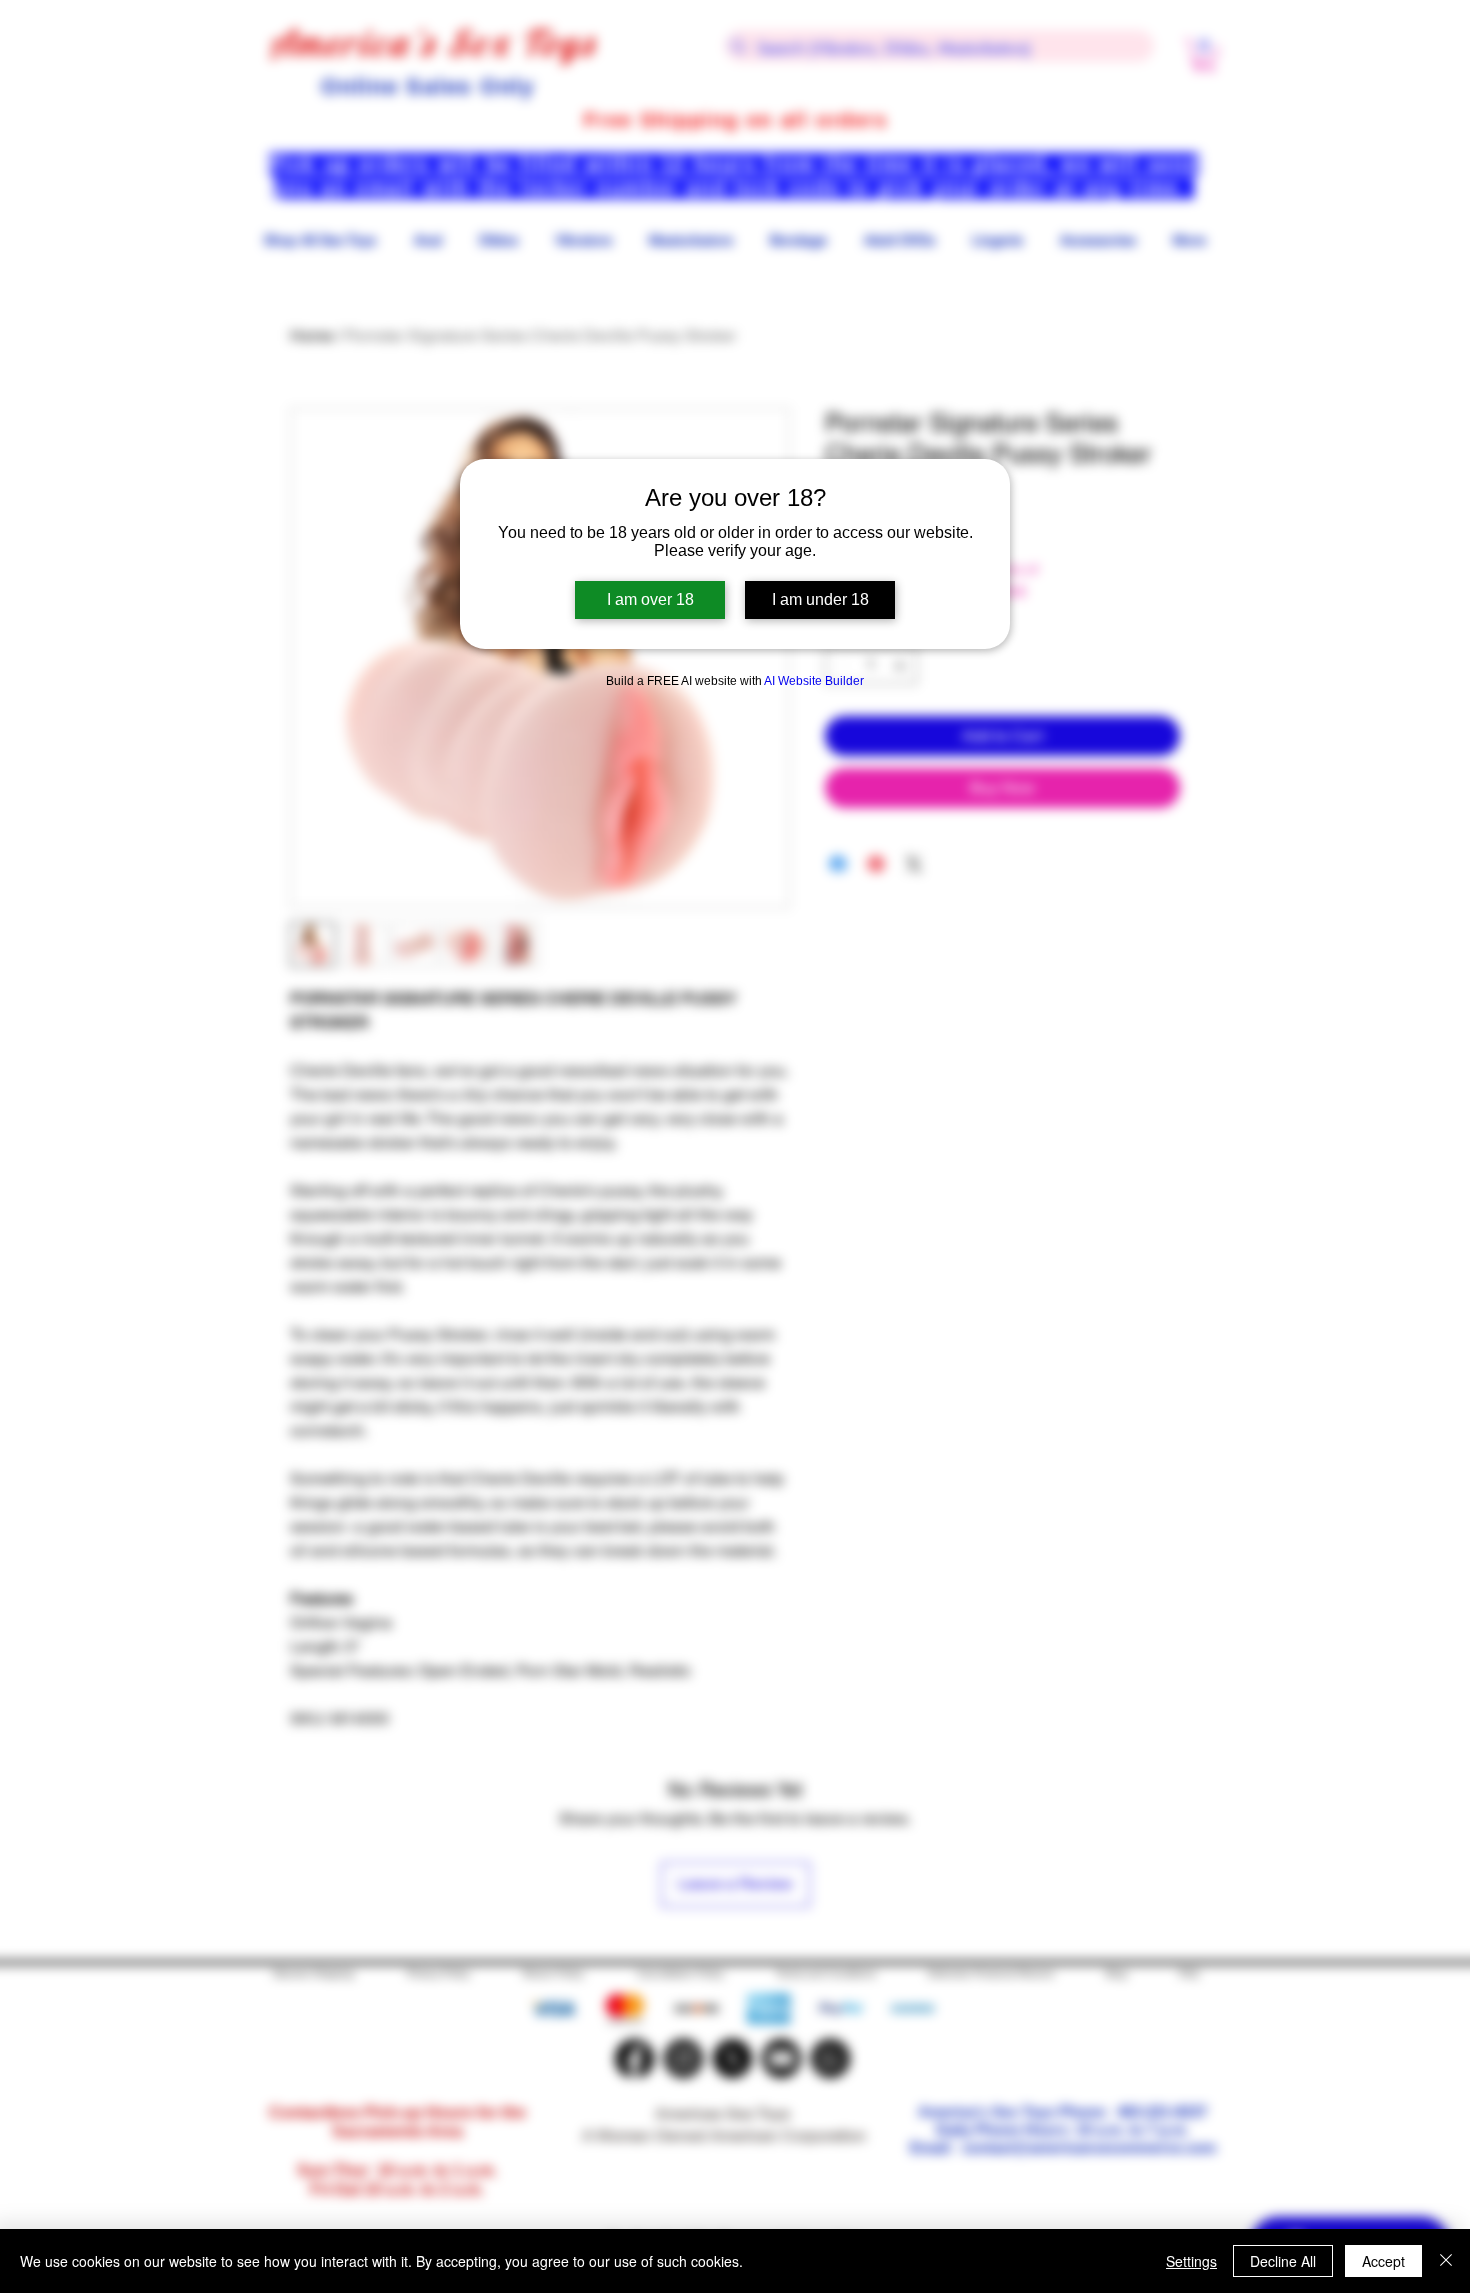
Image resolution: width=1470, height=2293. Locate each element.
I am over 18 (650, 599)
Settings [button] (1191, 2261)
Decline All (1283, 2261)
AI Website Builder (814, 681)
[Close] (1446, 2261)
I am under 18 (820, 599)
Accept (1383, 2261)
